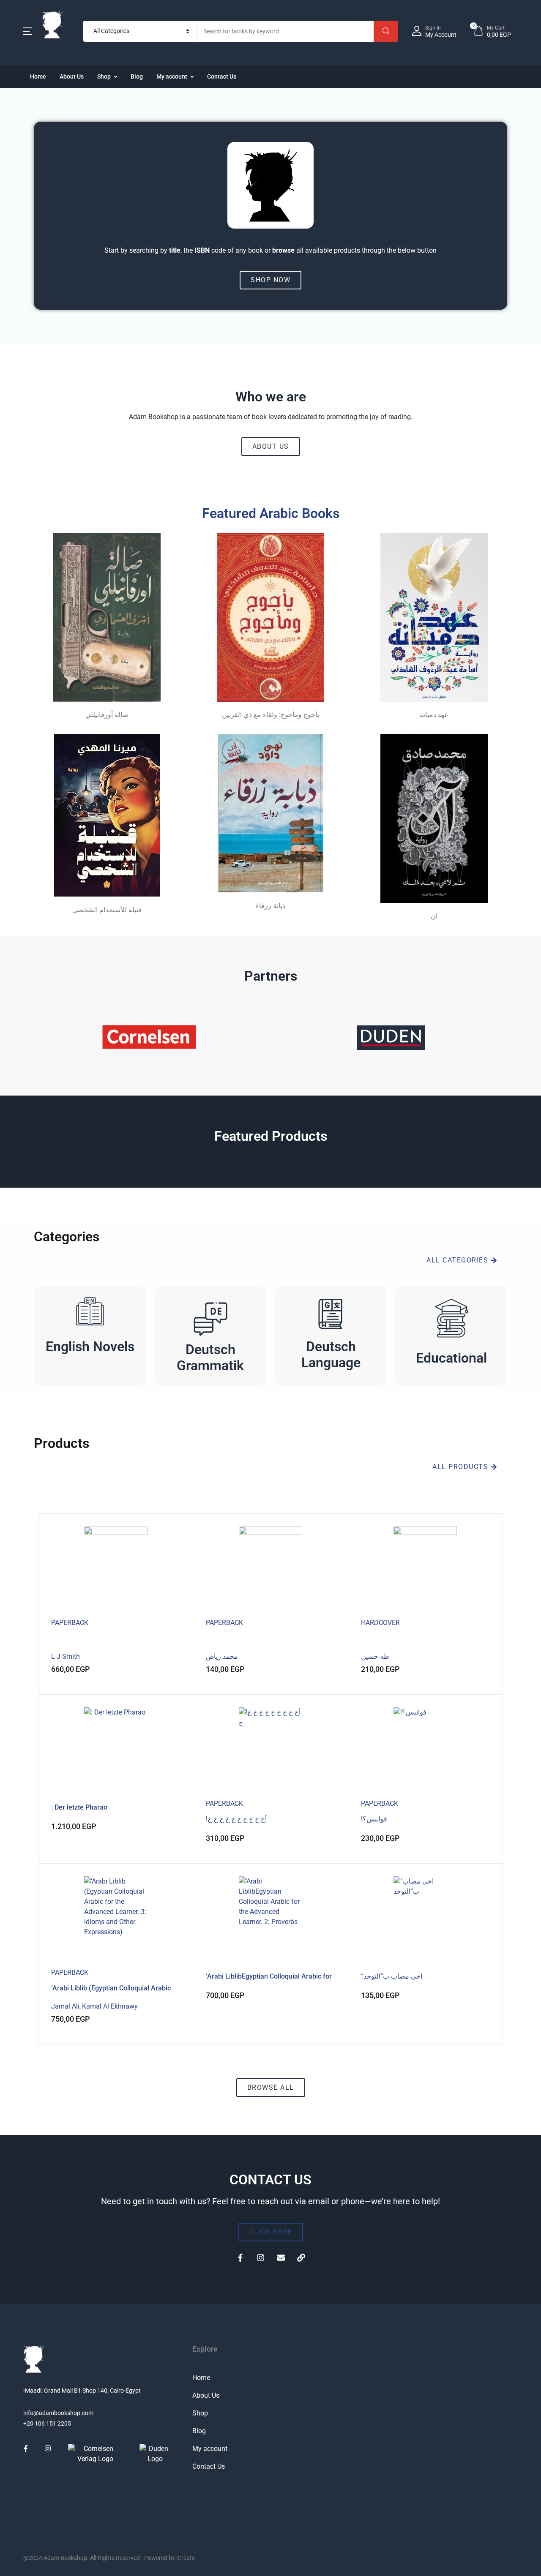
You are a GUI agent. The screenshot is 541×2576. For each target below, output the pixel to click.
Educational (451, 1358)
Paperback (70, 1623)
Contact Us (222, 76)
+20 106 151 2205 (47, 2423)
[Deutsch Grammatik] (210, 1318)
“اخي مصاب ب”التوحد (392, 1976)
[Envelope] (281, 2258)
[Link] (301, 2258)
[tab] (40, 1497)
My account (172, 76)
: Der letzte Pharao (79, 1807)
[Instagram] (260, 2258)
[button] (27, 31)
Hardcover (380, 1623)
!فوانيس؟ (374, 1819)
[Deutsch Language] (331, 1314)
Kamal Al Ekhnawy (110, 2006)
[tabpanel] (270, 1787)
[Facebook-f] (240, 2258)
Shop (104, 76)
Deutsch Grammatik (210, 1358)
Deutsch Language (331, 1355)
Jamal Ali (65, 2006)
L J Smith (66, 1656)
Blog (137, 76)
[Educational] (451, 1318)
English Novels (90, 1347)
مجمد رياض (222, 1656)
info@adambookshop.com (58, 2413)
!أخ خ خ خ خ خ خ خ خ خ (236, 1819)
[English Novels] (90, 1314)
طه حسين (375, 1656)
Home (38, 76)
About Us (72, 76)
